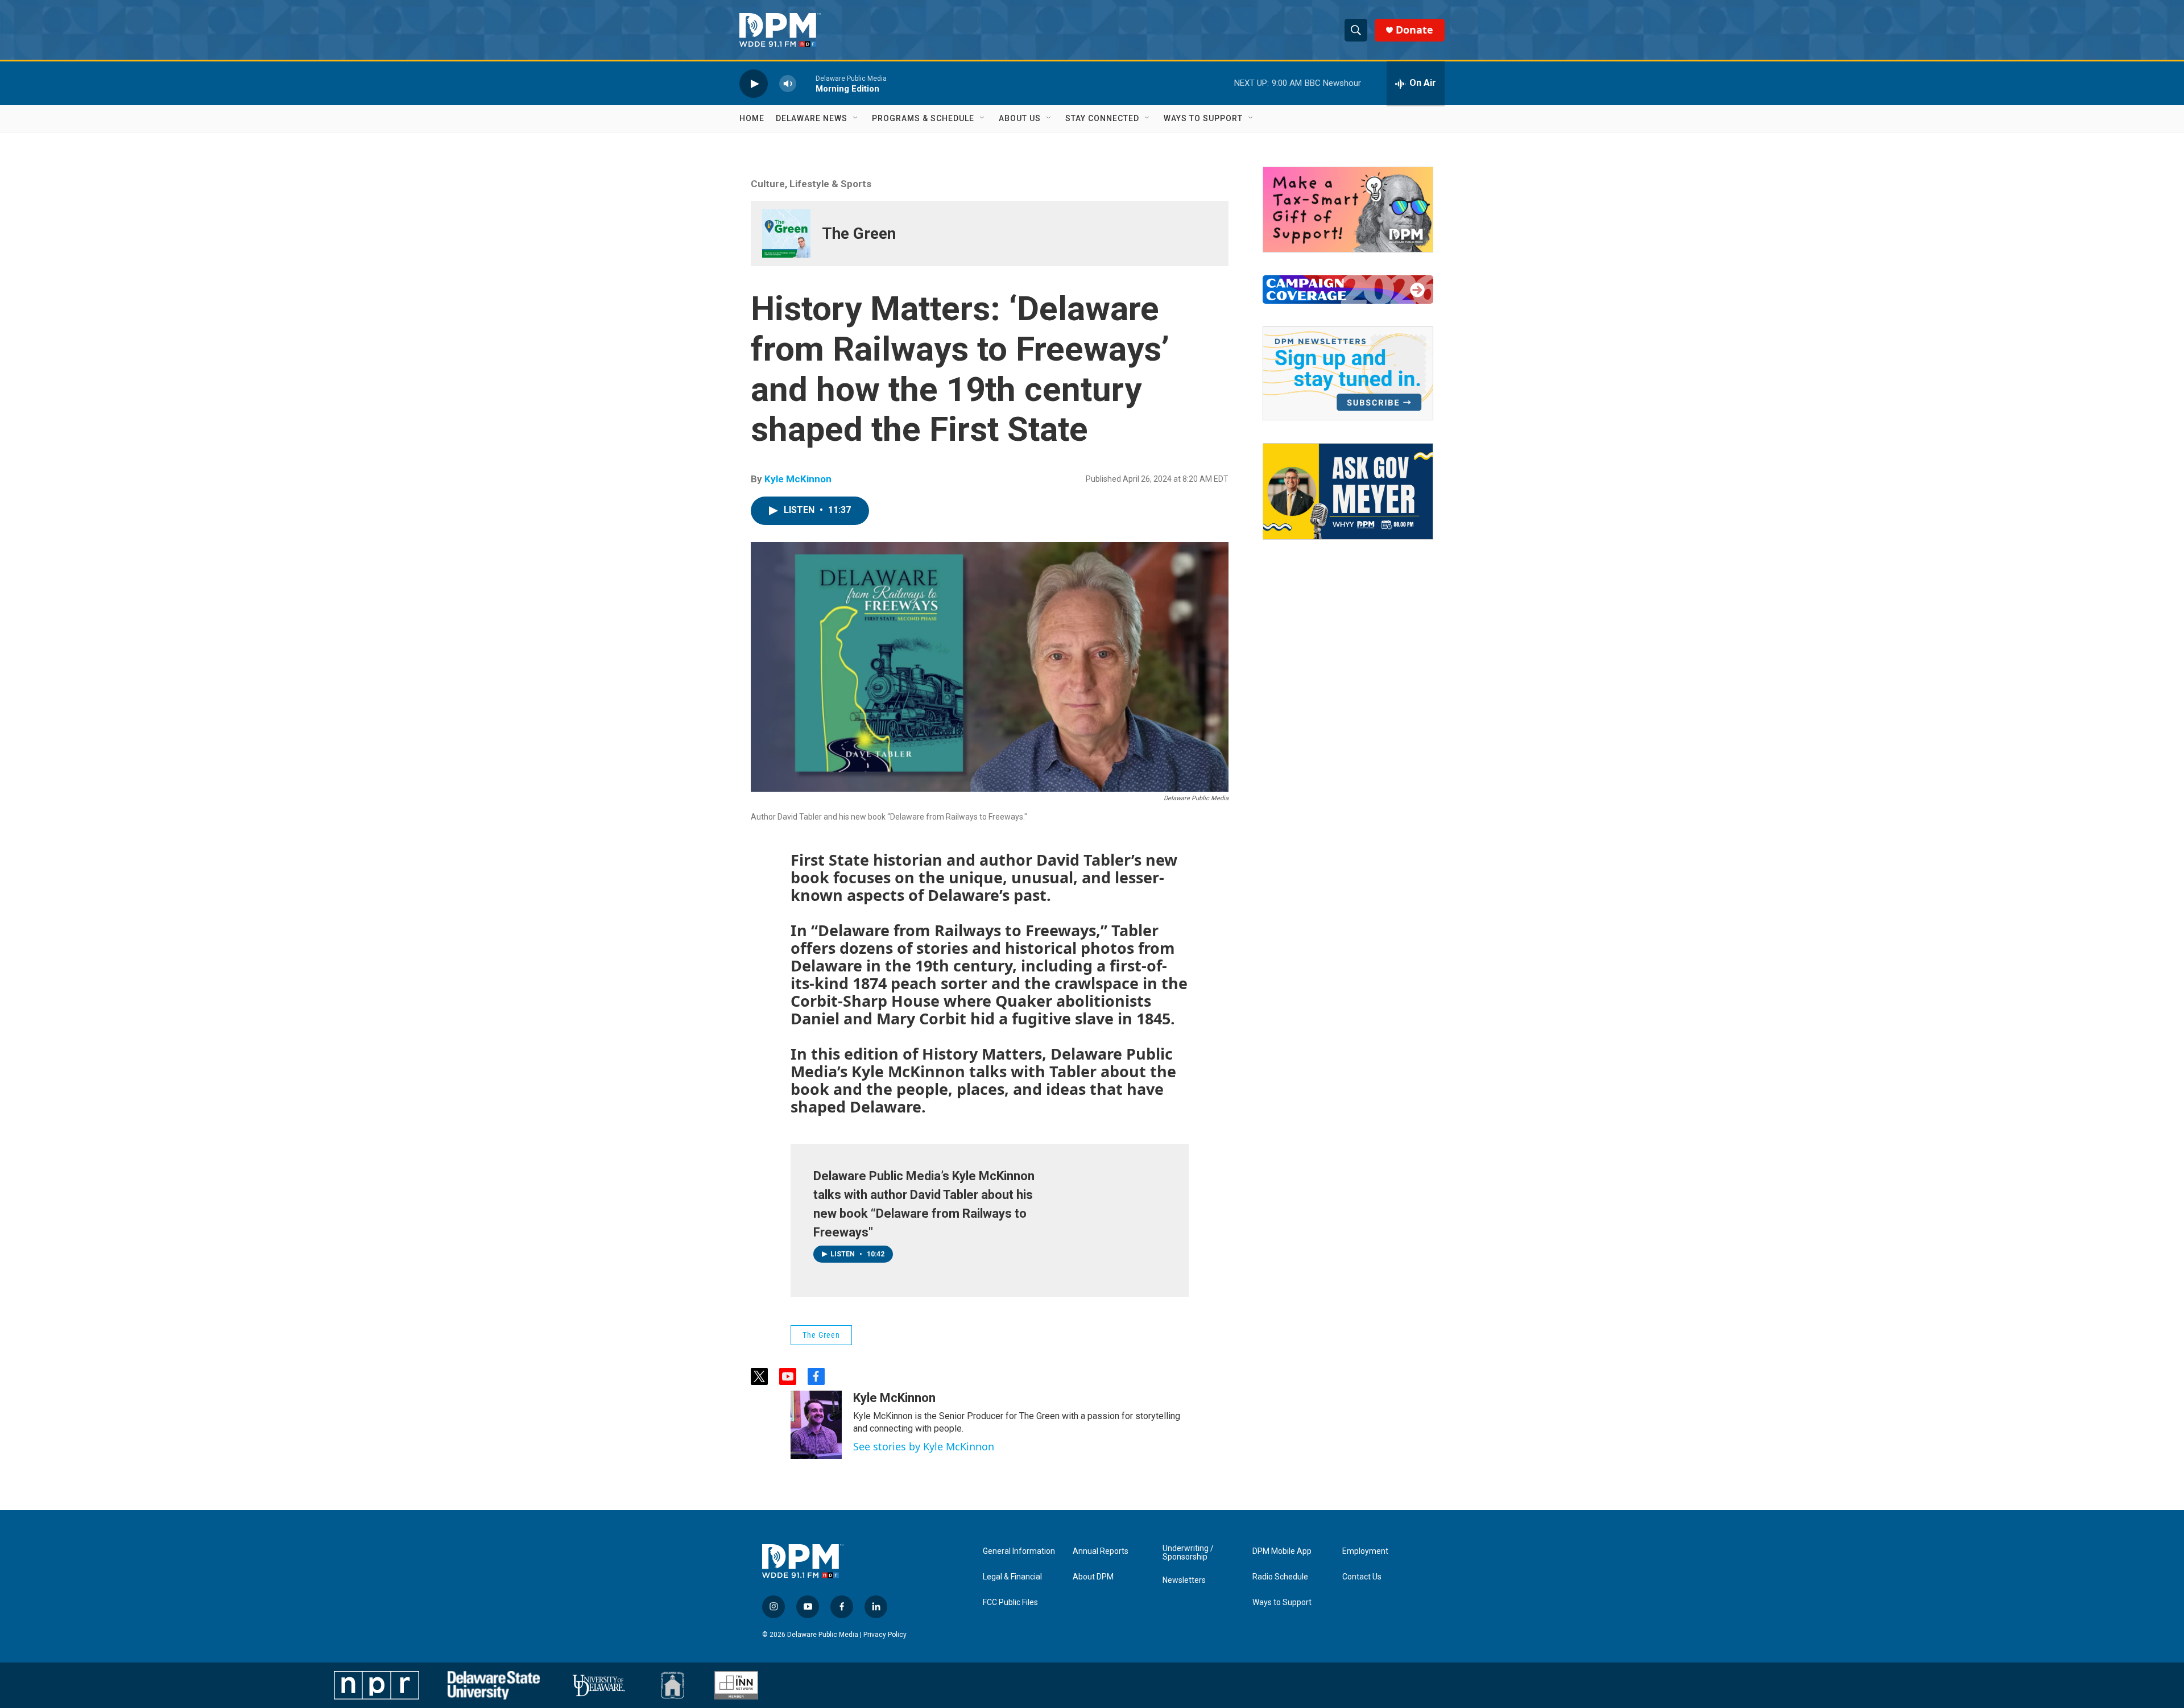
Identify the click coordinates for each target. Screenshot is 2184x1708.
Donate (1414, 30)
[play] (754, 83)
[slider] (806, 83)
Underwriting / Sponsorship (1188, 1553)
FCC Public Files (1010, 1602)
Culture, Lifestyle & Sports (811, 184)
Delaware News (812, 118)
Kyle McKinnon (798, 479)
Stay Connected (1102, 118)
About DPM (1093, 1577)
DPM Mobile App (1282, 1551)
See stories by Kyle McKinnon (924, 1446)
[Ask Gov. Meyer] (1348, 491)
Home (752, 118)
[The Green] (786, 233)
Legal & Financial (1012, 1577)
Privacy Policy (885, 1635)
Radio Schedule (1280, 1577)
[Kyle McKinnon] (816, 1425)
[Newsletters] (1348, 373)
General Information (1019, 1551)
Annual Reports (1101, 1551)
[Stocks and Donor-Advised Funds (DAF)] (1348, 210)
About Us (1020, 118)
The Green (859, 233)
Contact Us (1362, 1577)
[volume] (788, 83)
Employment (1365, 1551)
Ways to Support (1203, 118)
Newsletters (1184, 1580)
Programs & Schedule (923, 118)
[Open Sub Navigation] (856, 118)
